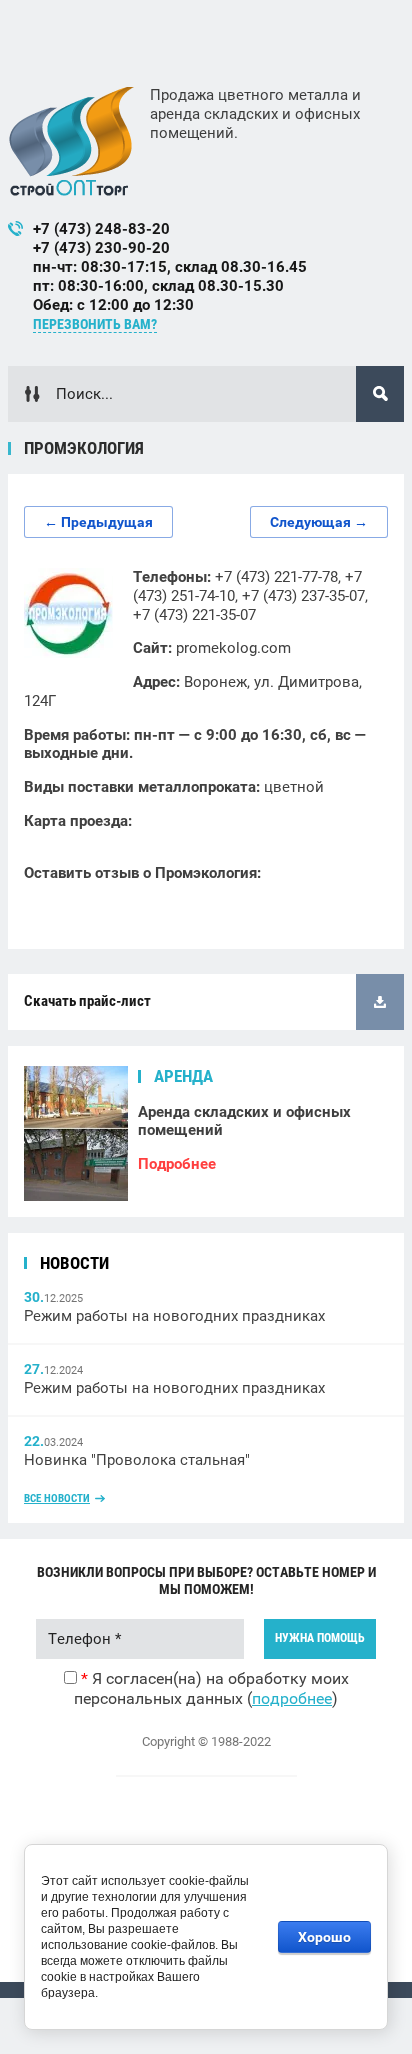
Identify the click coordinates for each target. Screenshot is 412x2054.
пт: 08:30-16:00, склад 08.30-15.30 (158, 286)
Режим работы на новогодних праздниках (174, 1316)
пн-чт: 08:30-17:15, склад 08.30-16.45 (170, 267)
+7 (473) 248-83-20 (101, 229)
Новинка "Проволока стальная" (137, 1460)
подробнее (292, 1698)
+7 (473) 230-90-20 (101, 248)
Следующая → (319, 522)
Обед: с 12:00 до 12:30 (113, 305)
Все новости (57, 1498)
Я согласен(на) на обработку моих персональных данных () (211, 1688)
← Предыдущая (98, 522)
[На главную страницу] (71, 141)
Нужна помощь (320, 1638)
